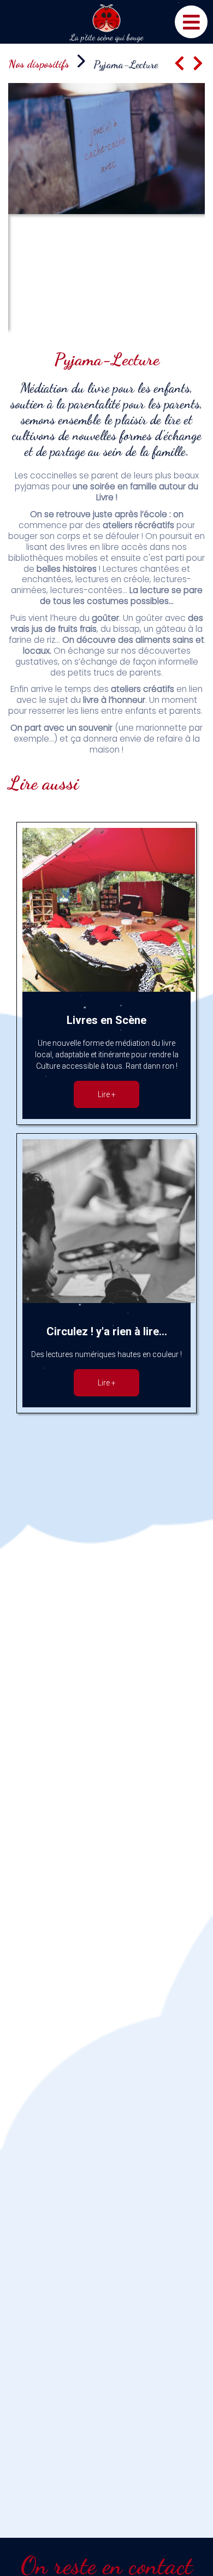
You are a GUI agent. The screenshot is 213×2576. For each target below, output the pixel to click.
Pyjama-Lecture (126, 64)
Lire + (107, 1094)
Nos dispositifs (39, 64)
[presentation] (179, 64)
